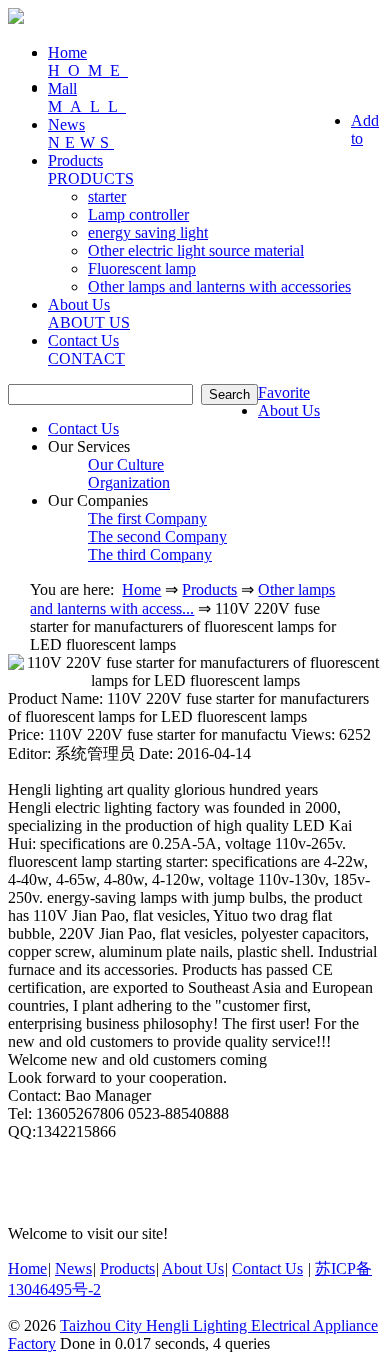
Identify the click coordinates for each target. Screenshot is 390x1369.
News (81, 133)
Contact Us (86, 349)
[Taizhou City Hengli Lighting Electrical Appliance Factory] (16, 18)
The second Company (157, 536)
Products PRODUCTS (91, 169)
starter (107, 196)
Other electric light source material (196, 250)
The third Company (150, 554)
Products (209, 589)
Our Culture (126, 464)
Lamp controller (138, 214)
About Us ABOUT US (89, 313)
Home (88, 61)
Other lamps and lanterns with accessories (219, 286)
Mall (87, 97)
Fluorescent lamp (142, 268)
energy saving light (148, 232)
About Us (289, 410)
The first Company (147, 518)
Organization (129, 482)
